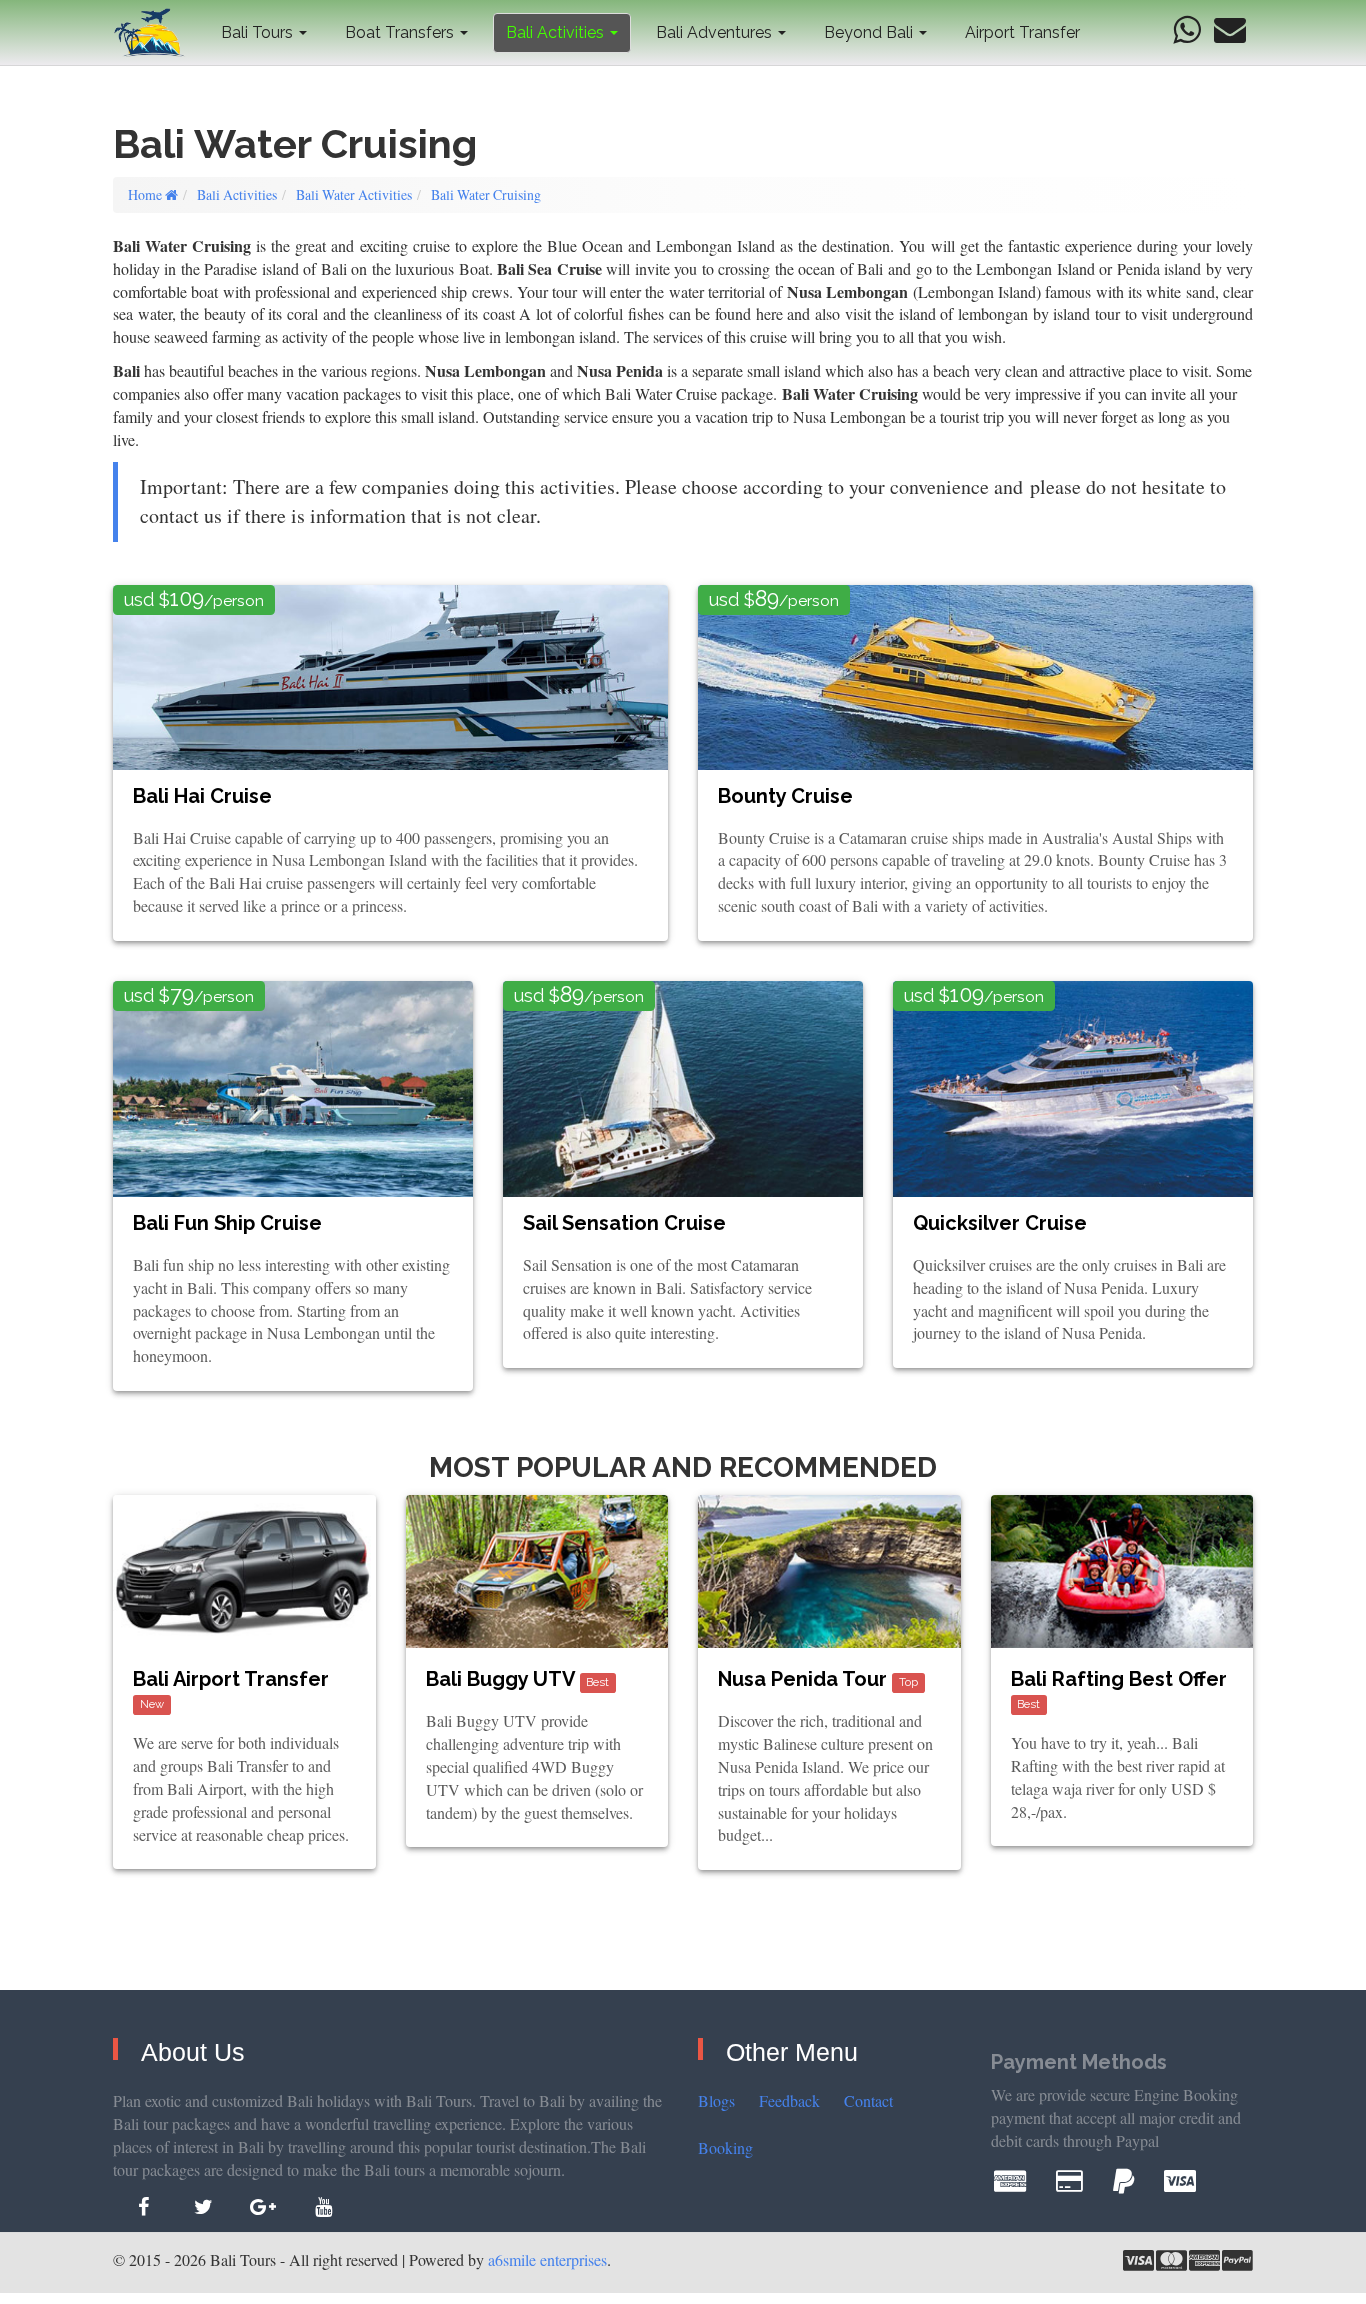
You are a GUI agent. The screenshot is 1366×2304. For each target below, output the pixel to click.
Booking (725, 2147)
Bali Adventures (716, 32)
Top (908, 1682)
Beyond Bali (870, 32)
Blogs (716, 2100)
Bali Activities (557, 32)
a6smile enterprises (547, 2259)
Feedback (789, 2100)
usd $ (194, 598)
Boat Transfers (401, 32)
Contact (868, 2100)
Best (597, 1682)
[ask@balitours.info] (1230, 30)
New (152, 1704)
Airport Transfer (1022, 32)
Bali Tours (259, 32)
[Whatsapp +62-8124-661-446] (1186, 30)
